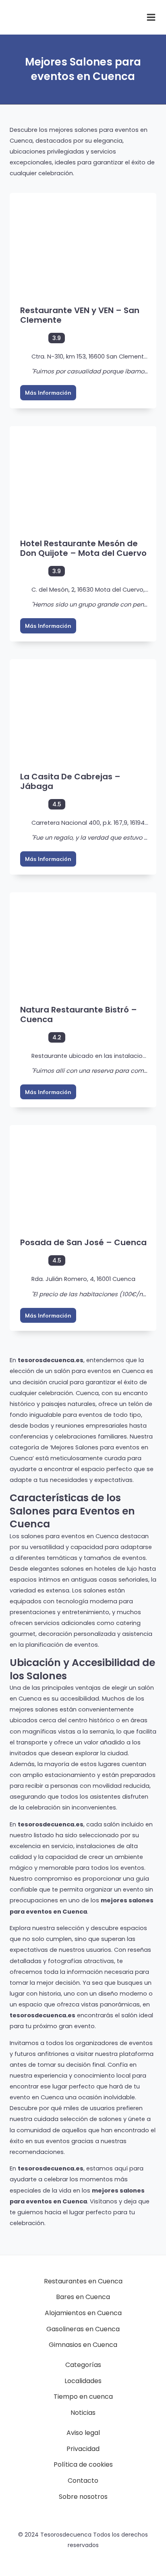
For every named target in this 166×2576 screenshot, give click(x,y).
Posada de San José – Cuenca (83, 1242)
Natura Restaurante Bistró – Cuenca (79, 1014)
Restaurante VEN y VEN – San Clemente (80, 315)
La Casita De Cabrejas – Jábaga (70, 781)
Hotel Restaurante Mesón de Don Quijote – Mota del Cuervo (83, 548)
